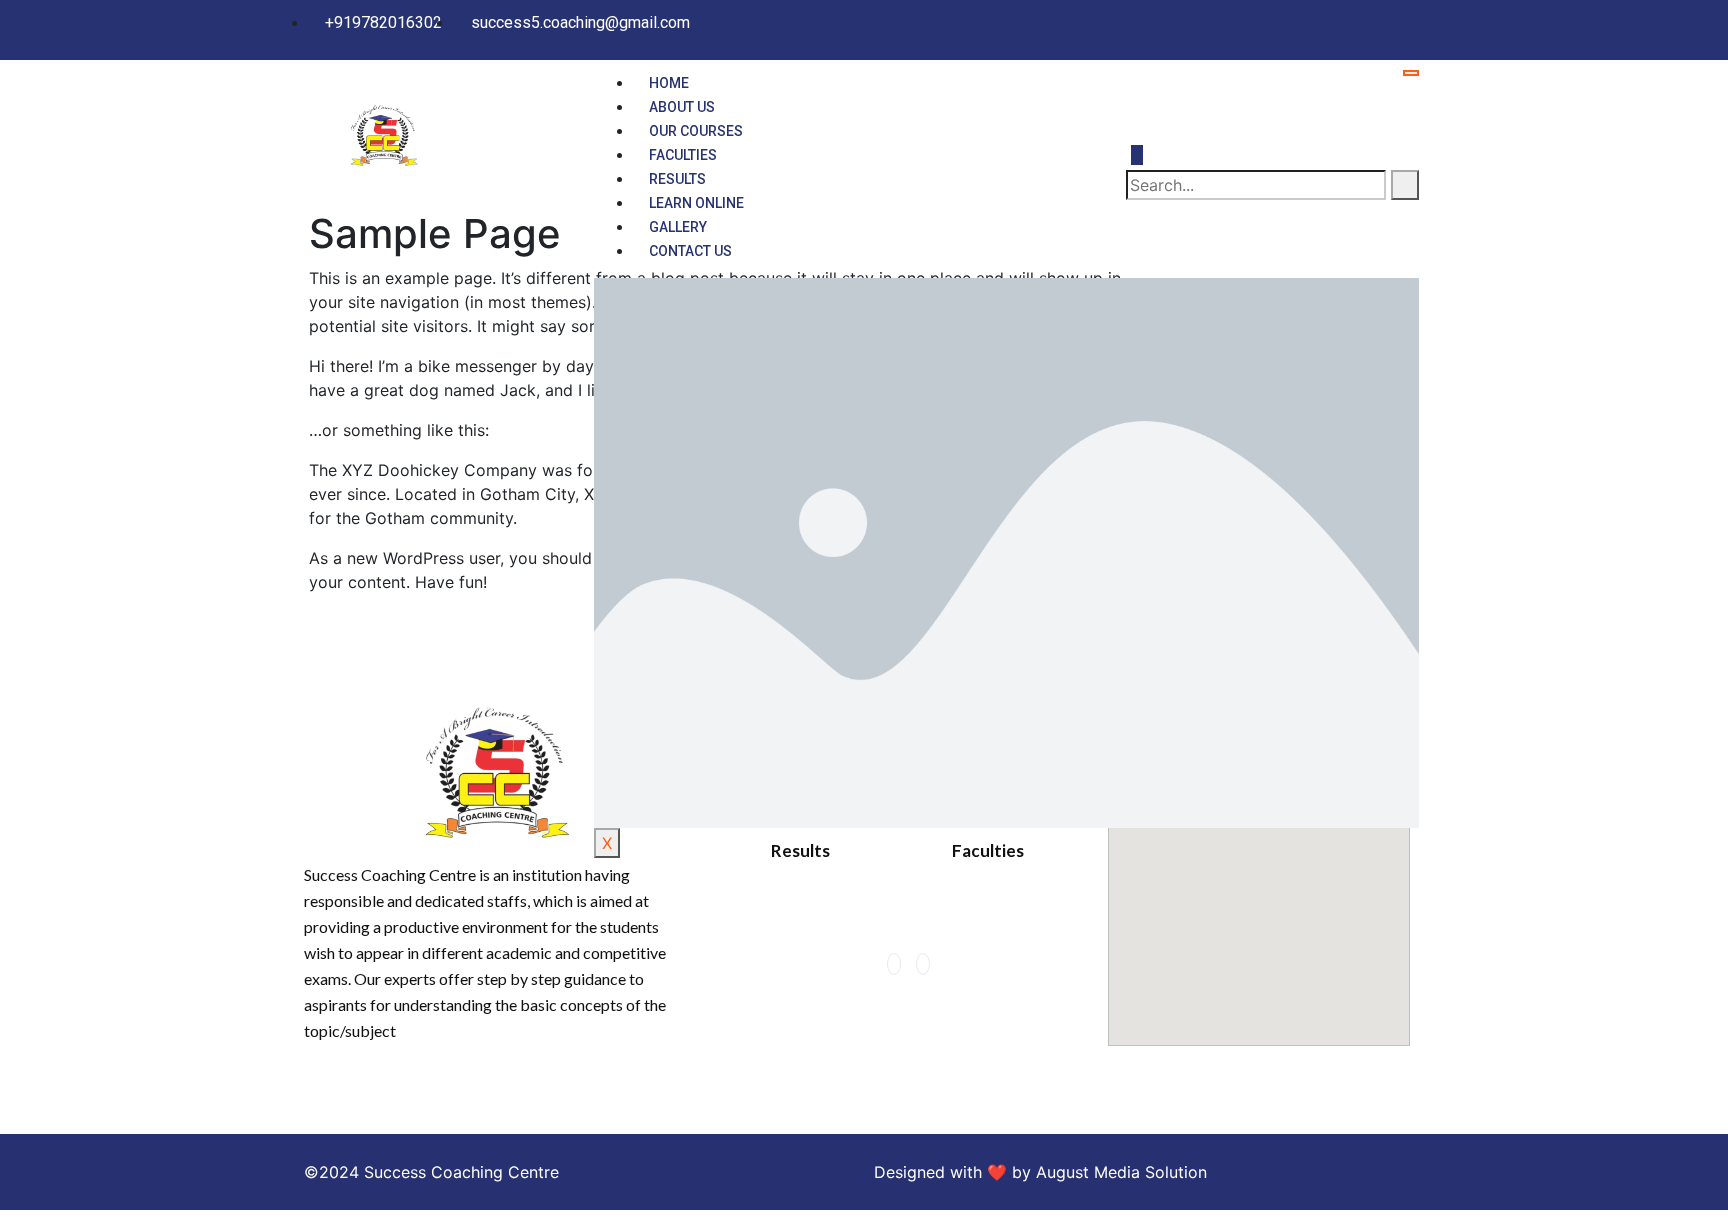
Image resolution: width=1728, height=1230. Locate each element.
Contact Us (690, 251)
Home (669, 83)
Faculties (683, 155)
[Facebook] (1384, 22)
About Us (682, 107)
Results (677, 179)
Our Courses (696, 131)
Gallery (678, 227)
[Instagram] (1407, 22)
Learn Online (696, 203)
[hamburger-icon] (1411, 73)
